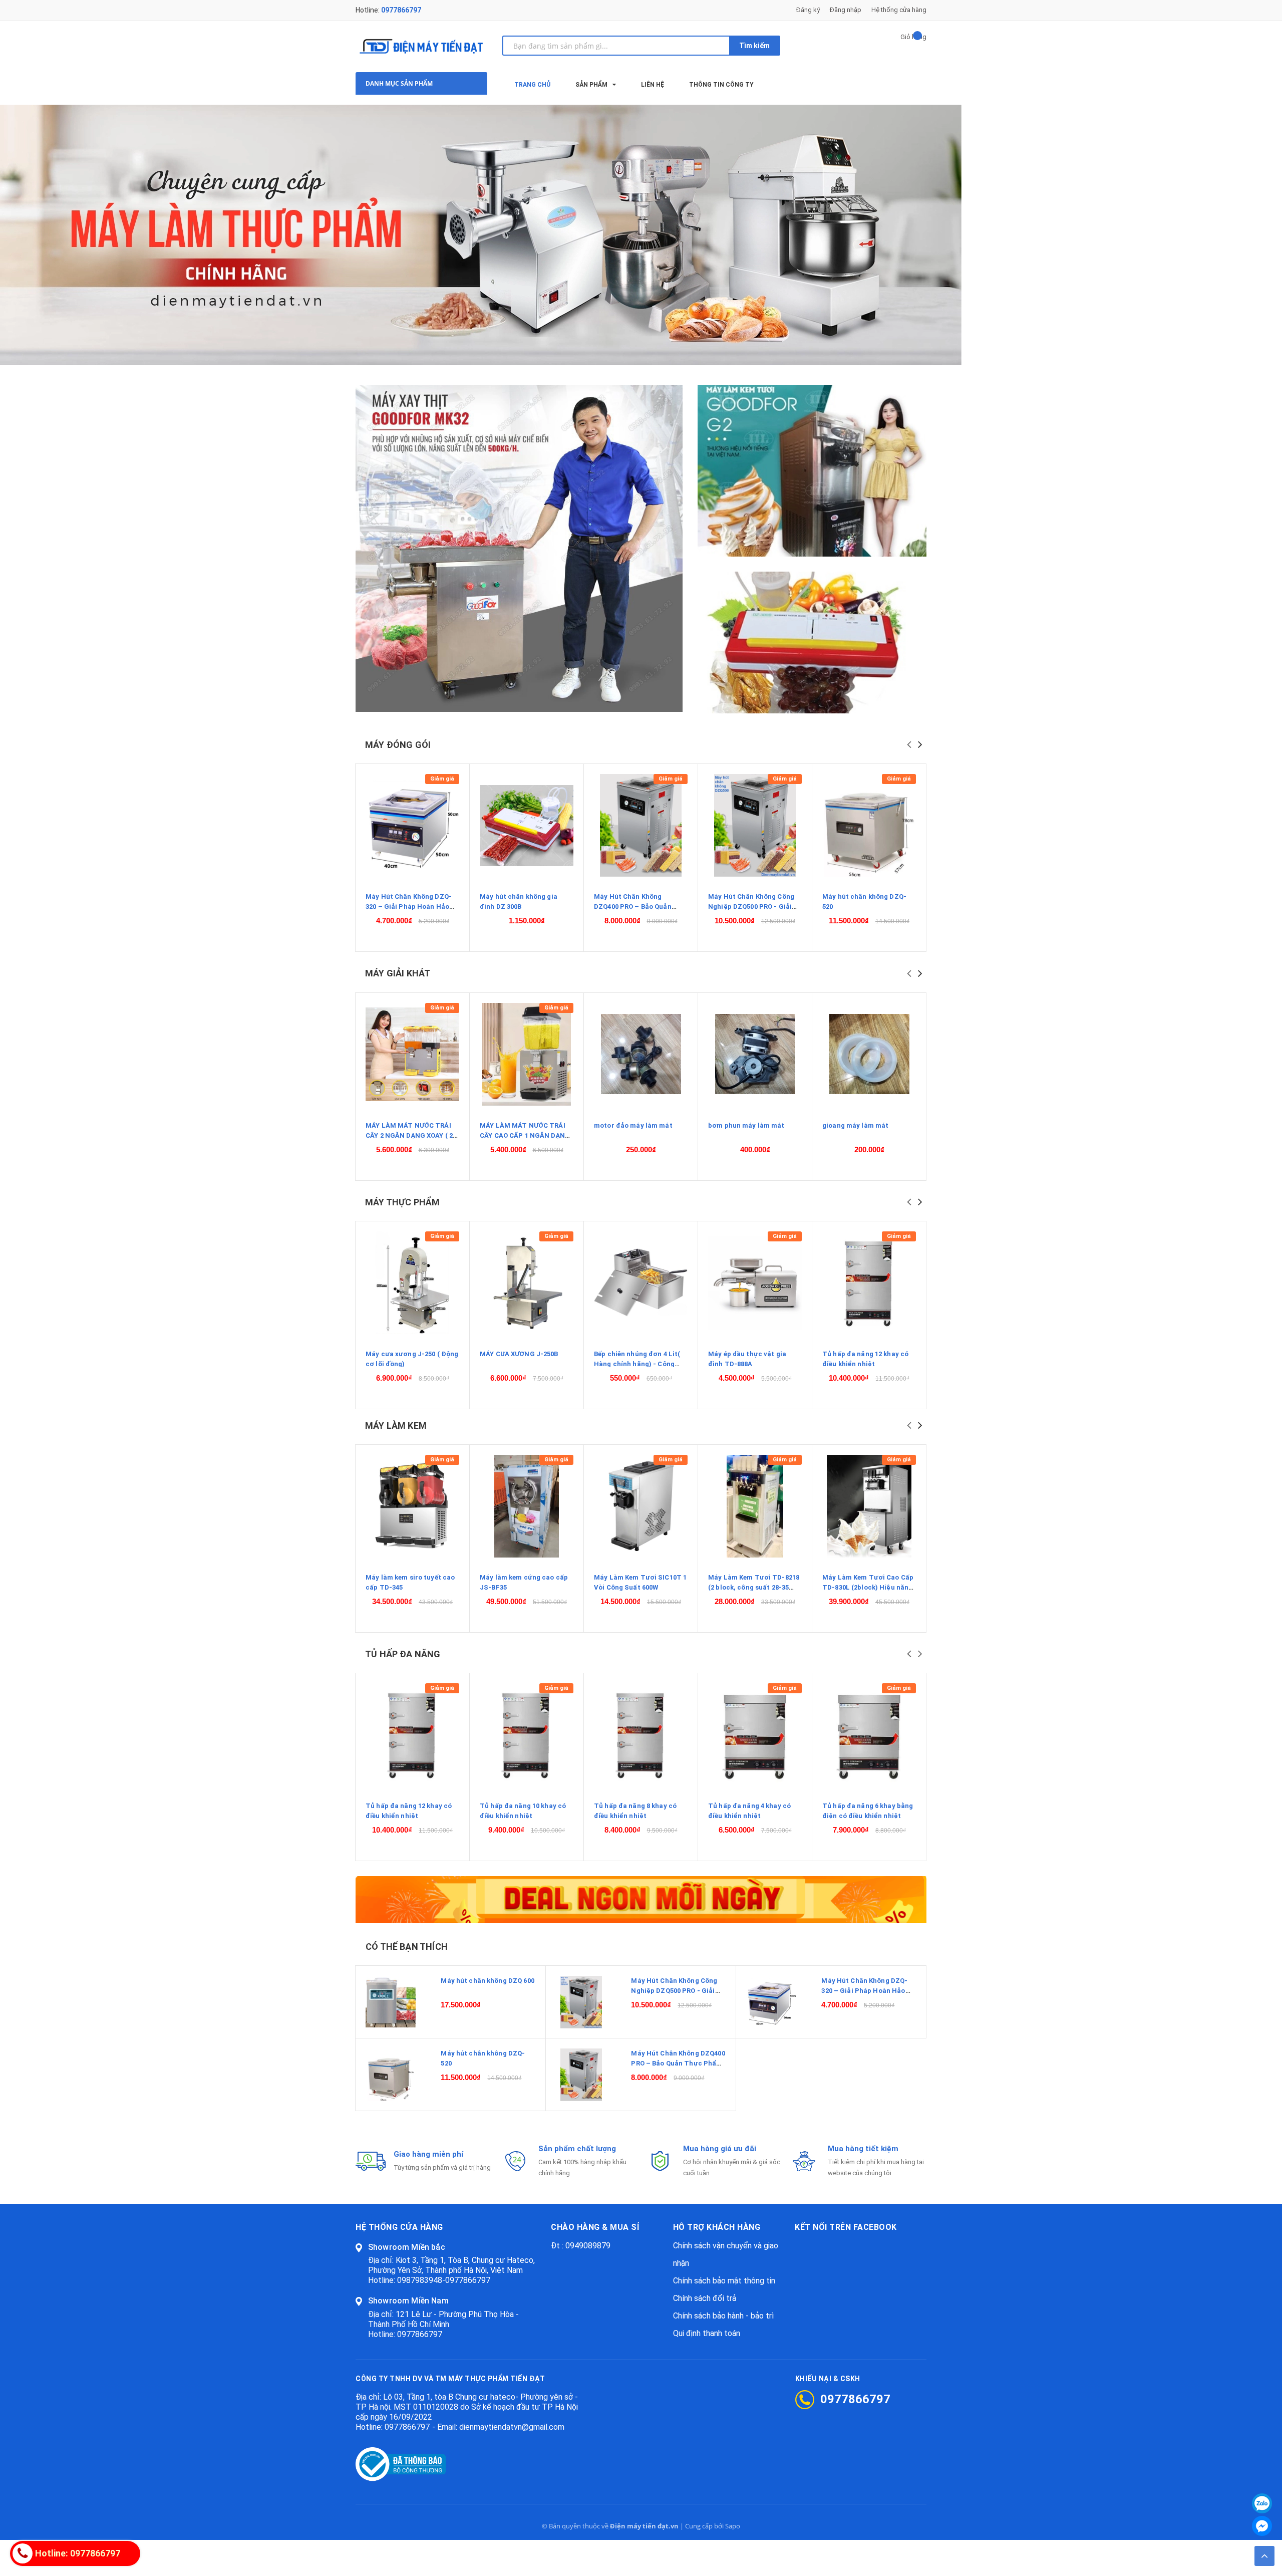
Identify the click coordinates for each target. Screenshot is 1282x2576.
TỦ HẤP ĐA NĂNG (403, 1654)
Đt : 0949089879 (581, 2246)
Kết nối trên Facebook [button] (846, 2227)
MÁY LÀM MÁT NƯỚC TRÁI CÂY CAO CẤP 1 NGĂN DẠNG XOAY (525, 1135)
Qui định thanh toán (707, 2333)
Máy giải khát (398, 973)
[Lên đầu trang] (1264, 2556)
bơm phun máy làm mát (746, 1125)
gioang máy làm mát (855, 1125)
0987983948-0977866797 (444, 2280)
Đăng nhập (846, 10)
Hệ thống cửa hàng (899, 10)
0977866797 (401, 10)
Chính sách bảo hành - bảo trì (723, 2316)
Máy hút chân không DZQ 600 (487, 1981)
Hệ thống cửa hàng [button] (399, 2227)
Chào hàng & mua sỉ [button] (595, 2227)
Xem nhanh (412, 826)
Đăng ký (808, 10)
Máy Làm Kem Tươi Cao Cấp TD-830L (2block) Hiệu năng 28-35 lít (868, 1587)
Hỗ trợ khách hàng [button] (717, 2227)
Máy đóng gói (398, 745)
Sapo (733, 2526)
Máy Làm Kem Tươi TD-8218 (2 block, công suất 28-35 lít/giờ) (754, 1587)
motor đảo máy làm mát (633, 1125)
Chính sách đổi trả (705, 2298)
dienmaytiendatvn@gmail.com (512, 2427)
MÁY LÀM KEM (396, 1426)
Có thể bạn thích (407, 1947)
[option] (641, 235)
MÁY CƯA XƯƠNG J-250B (519, 1354)
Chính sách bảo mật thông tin (724, 2281)
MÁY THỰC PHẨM (402, 1202)
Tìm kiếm (754, 46)
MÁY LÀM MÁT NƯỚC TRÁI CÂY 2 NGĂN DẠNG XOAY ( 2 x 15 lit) (412, 1135)
